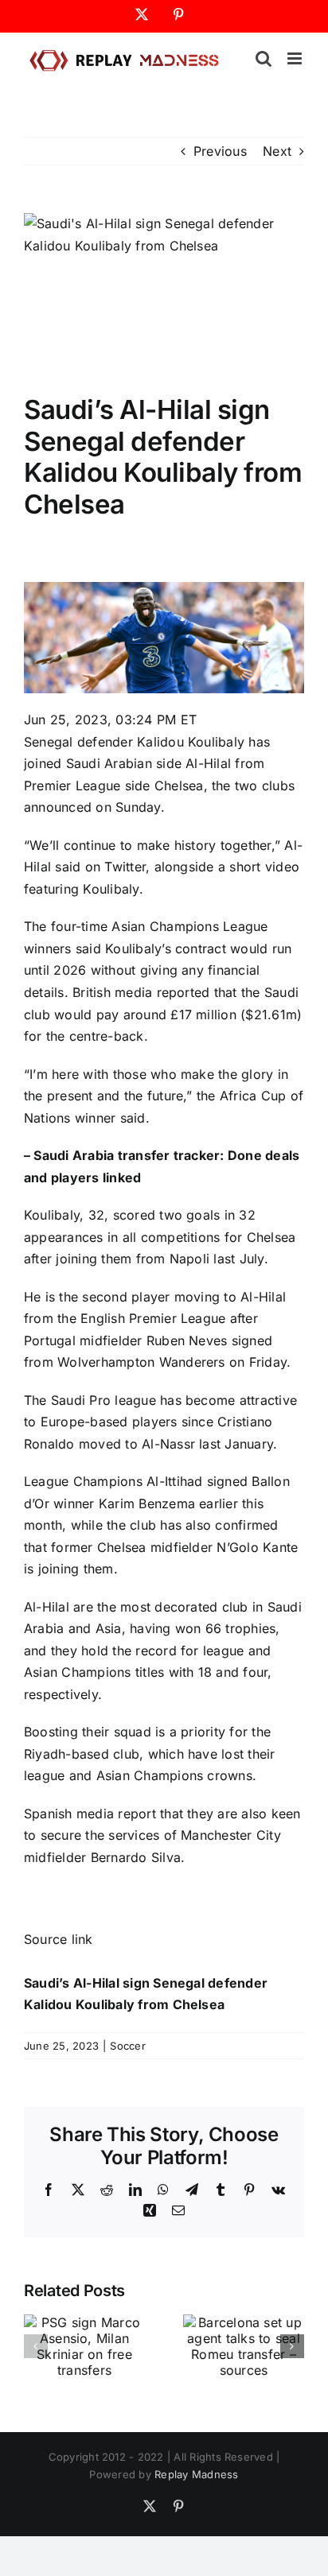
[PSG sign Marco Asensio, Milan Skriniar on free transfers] (84, 2322)
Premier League (72, 786)
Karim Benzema (147, 1503)
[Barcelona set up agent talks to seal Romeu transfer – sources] (244, 2322)
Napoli (189, 1259)
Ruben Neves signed (209, 1340)
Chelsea (179, 786)
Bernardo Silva (136, 1857)
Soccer (127, 2046)
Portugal (50, 1340)
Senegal (49, 742)
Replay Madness (196, 2474)
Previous (220, 151)
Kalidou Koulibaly (191, 742)
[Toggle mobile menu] (296, 58)
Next (277, 151)
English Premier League (153, 1318)
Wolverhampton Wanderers (141, 1362)
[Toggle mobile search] (264, 58)
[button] (36, 2346)
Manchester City (231, 1835)
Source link (59, 1939)
